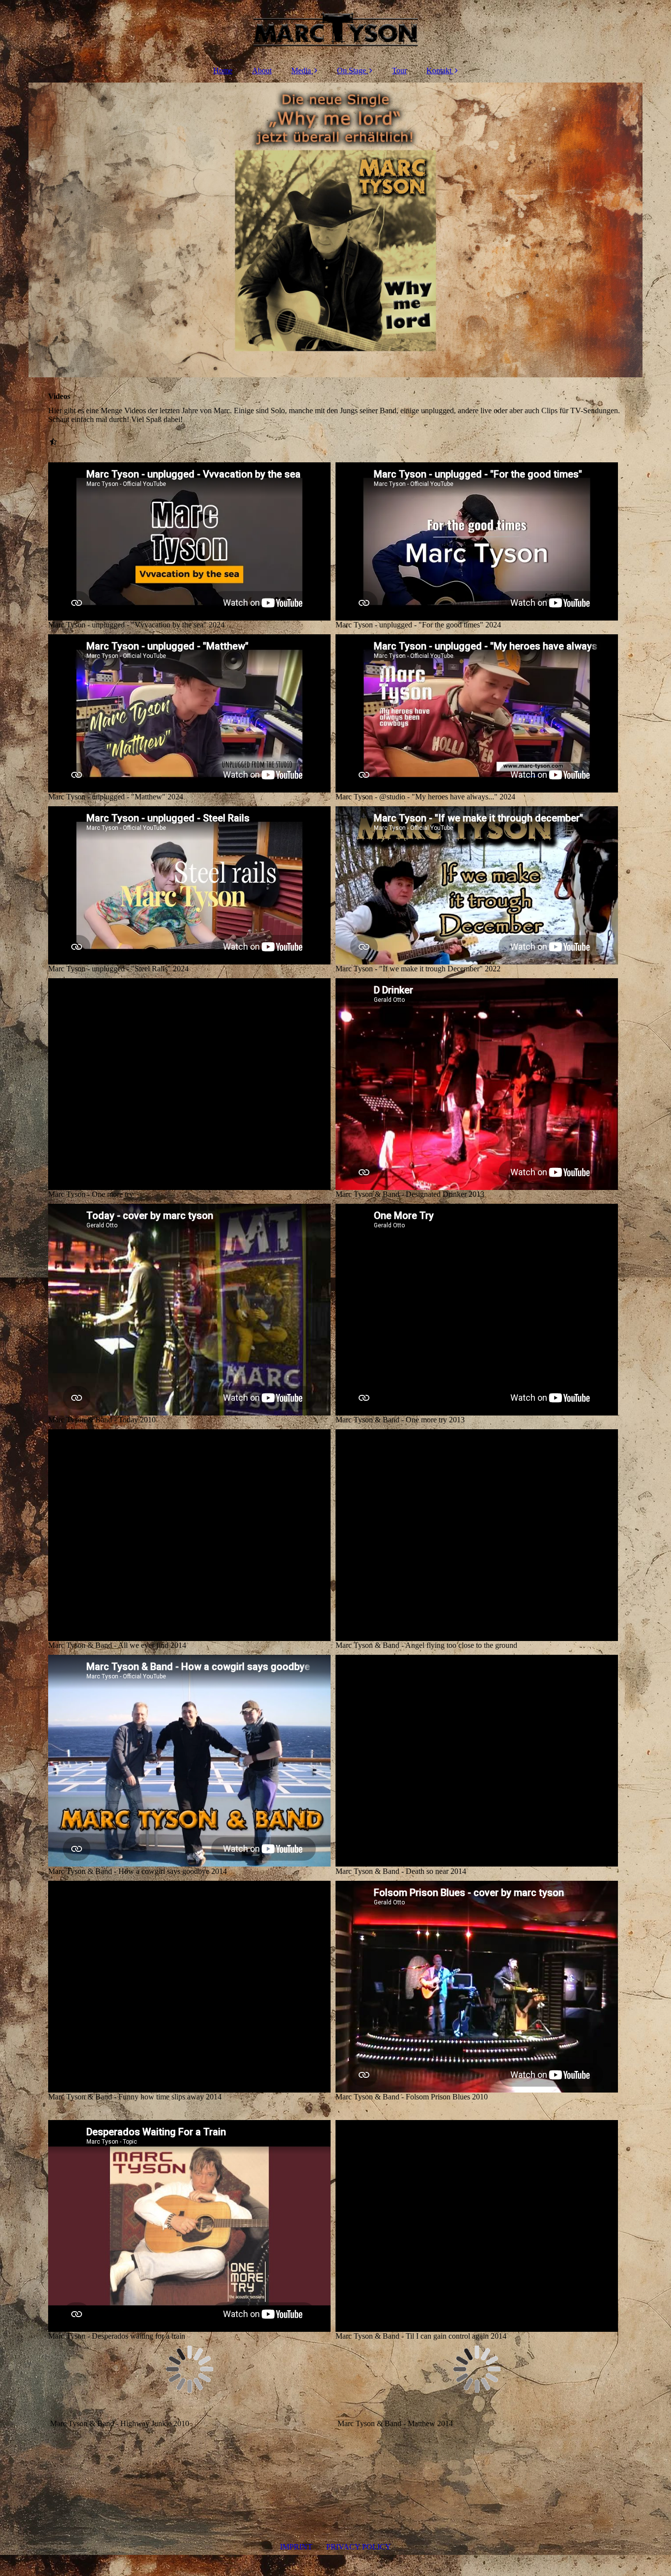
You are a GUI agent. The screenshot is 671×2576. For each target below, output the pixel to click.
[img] (335, 29)
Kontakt (439, 71)
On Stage (351, 71)
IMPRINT (296, 2547)
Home (223, 71)
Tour (399, 71)
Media (301, 71)
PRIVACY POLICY (359, 2547)
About (262, 71)
